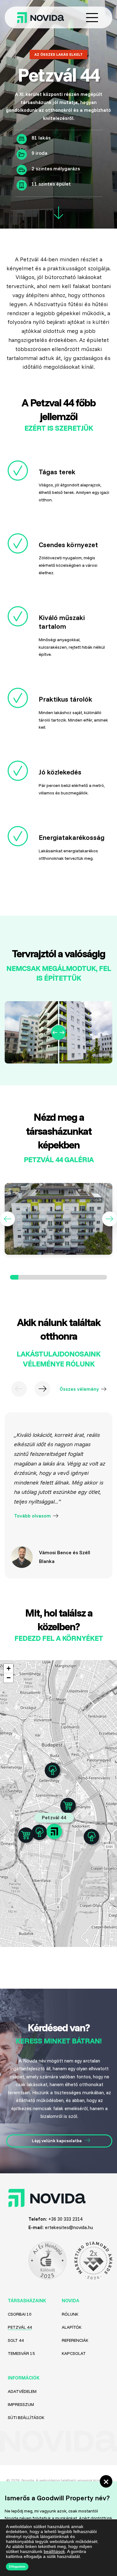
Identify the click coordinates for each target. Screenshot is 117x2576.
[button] (7, 1219)
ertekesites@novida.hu (69, 2227)
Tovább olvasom (32, 1516)
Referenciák (75, 2340)
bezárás (106, 2481)
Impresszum (21, 2404)
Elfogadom (17, 2567)
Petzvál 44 (20, 2327)
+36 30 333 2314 (65, 2219)
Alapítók (72, 2327)
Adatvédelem (22, 2391)
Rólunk (70, 2314)
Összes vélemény (79, 1389)
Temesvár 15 (21, 2353)
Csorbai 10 (20, 2314)
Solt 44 (16, 2340)
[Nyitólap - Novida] (46, 18)
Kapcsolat (74, 2353)
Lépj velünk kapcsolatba (57, 2141)
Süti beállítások (26, 2417)
